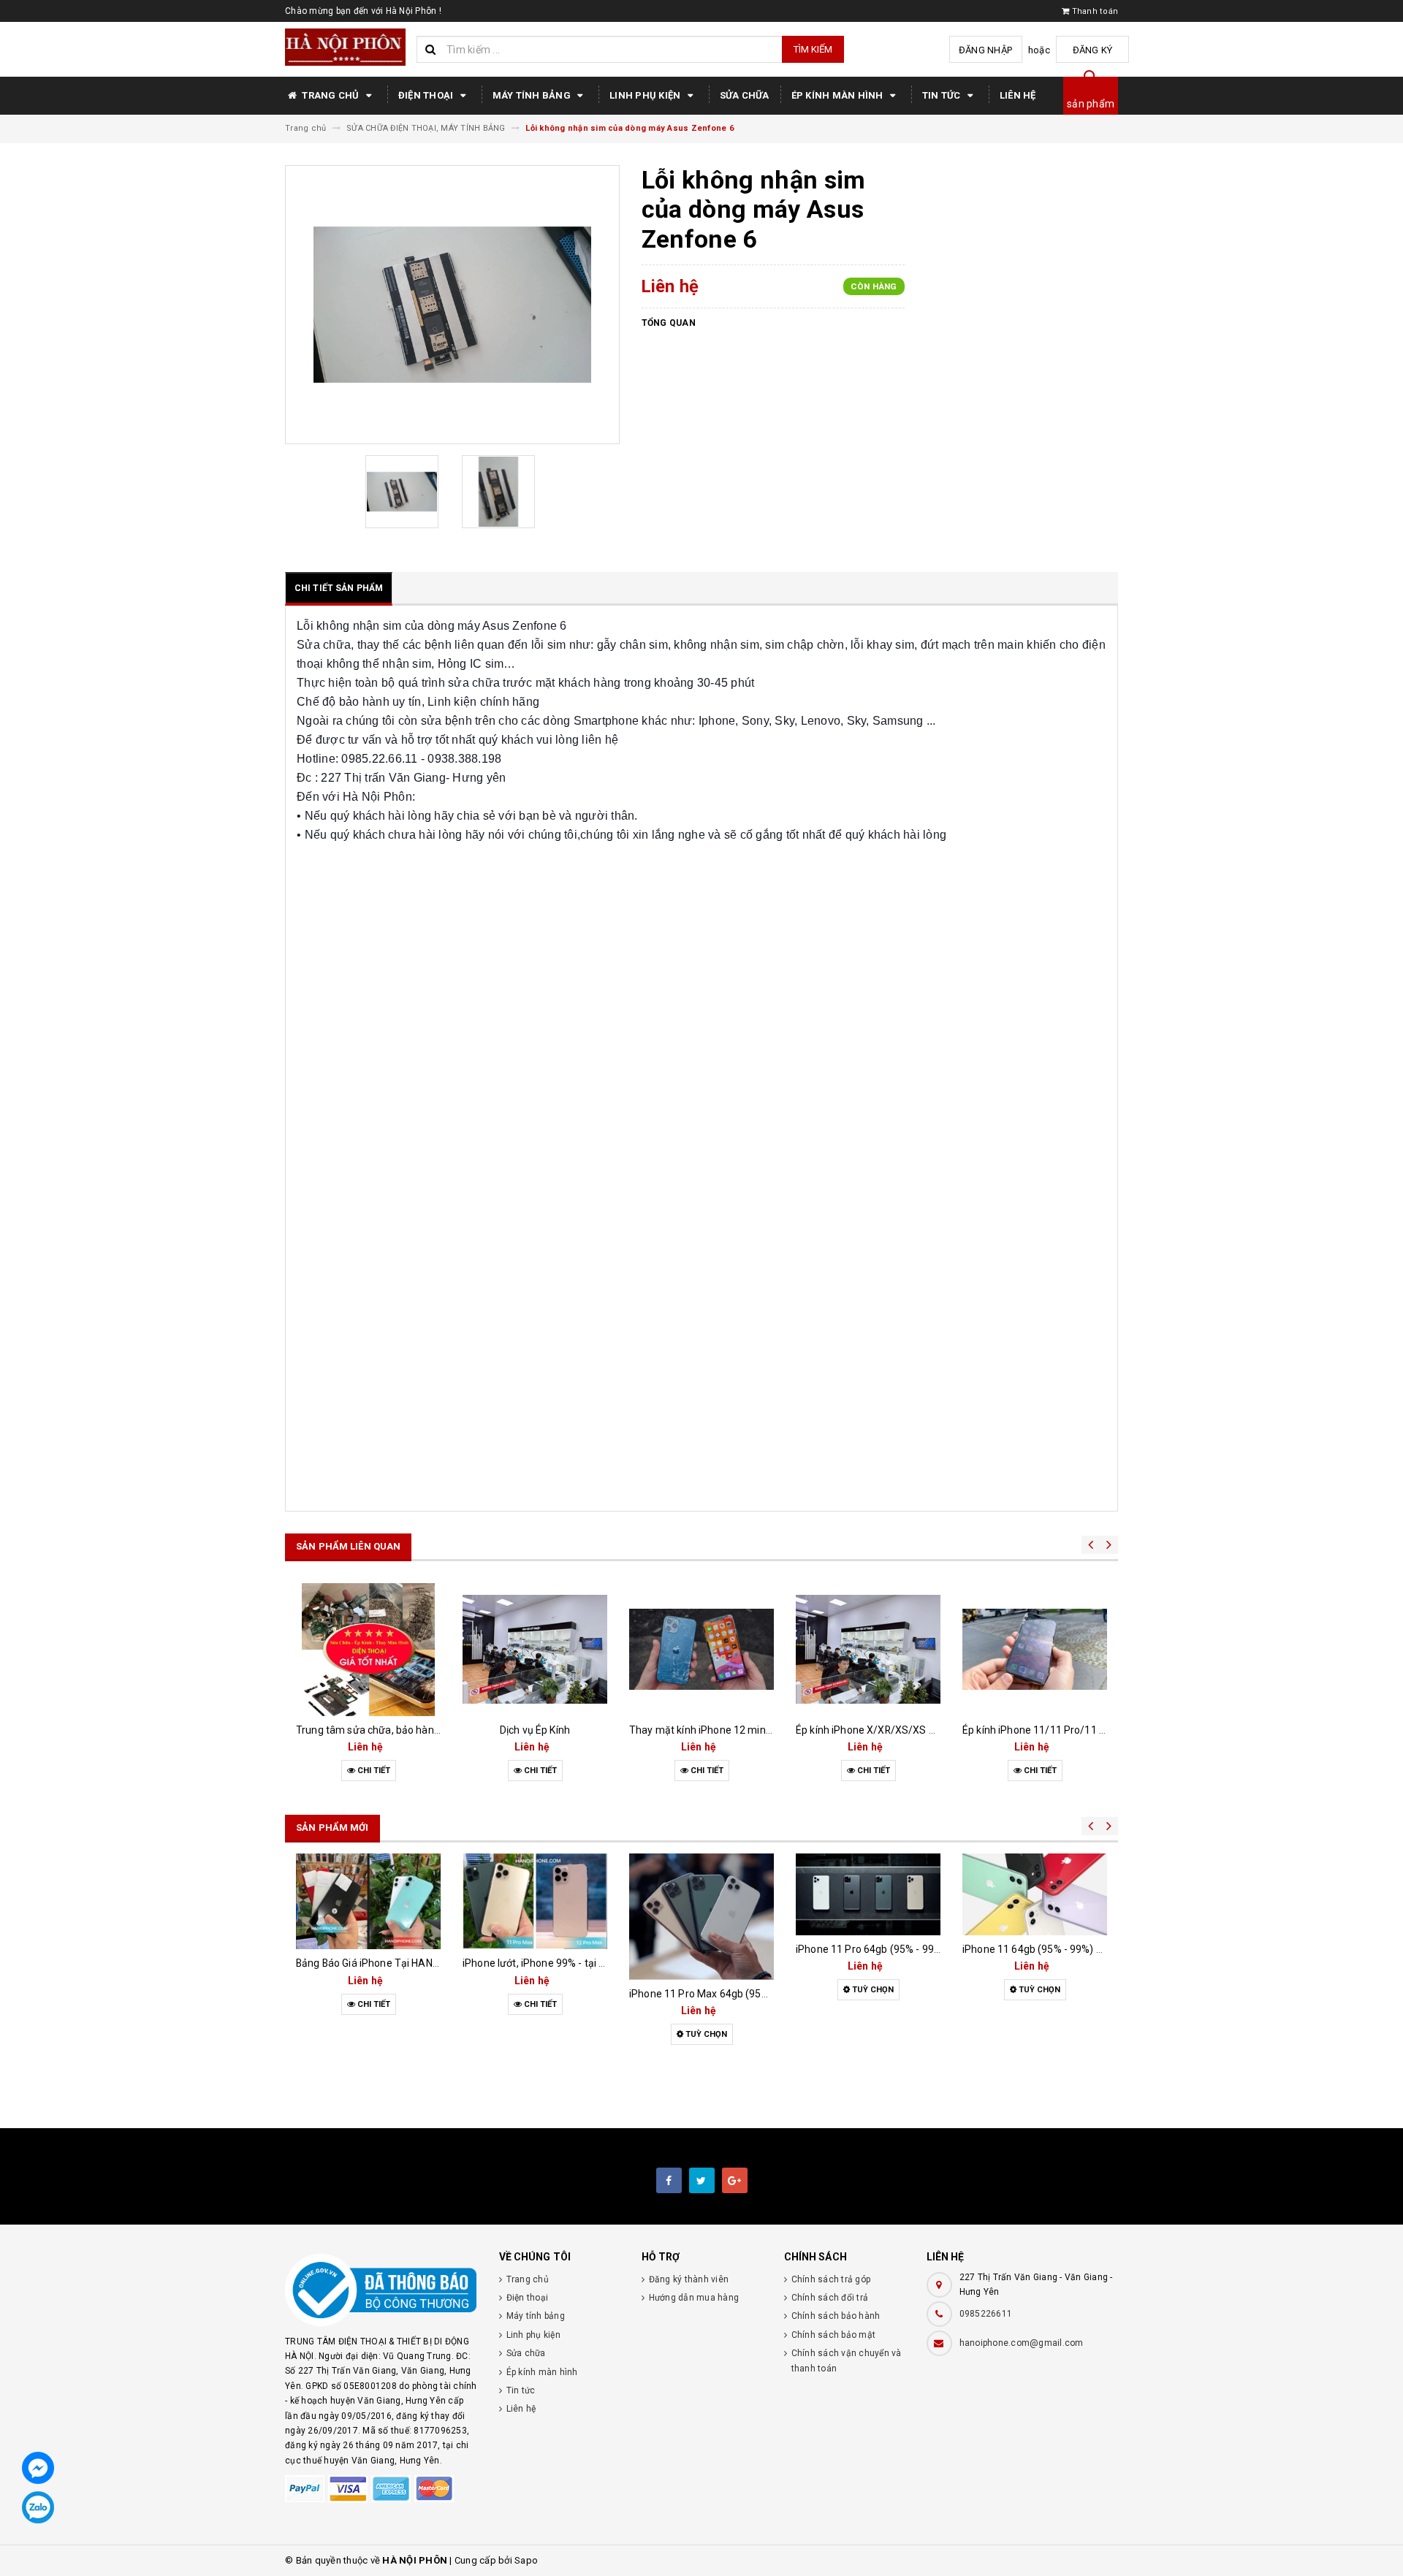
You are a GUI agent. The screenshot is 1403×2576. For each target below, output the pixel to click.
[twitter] (702, 2180)
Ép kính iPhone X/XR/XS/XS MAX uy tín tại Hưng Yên (919, 1730)
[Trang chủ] (345, 47)
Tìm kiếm (813, 49)
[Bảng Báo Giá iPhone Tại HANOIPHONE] (368, 1901)
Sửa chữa (745, 95)
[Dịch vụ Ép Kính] (535, 1650)
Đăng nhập (985, 50)
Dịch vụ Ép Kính (535, 1730)
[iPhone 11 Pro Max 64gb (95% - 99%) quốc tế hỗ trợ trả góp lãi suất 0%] (701, 1916)
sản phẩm (1091, 104)
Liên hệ (1018, 95)
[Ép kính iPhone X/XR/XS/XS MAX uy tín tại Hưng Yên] (868, 1650)
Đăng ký (1093, 50)
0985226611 (986, 2314)
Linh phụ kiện (646, 95)
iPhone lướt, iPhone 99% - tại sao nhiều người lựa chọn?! (593, 1963)
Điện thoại (427, 95)
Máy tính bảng (533, 95)
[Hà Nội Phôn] (381, 2290)
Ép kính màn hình (839, 95)
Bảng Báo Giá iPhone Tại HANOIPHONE (386, 1963)
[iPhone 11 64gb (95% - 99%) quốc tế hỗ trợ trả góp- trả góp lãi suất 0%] (1035, 1894)
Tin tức (943, 95)
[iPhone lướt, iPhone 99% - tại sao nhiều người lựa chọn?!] (535, 1901)
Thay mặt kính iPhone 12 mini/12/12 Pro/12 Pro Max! (754, 1730)
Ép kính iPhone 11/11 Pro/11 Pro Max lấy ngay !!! (1075, 1730)
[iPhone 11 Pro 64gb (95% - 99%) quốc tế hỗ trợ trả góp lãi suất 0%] (868, 1894)
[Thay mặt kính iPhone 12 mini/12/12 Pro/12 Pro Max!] (701, 1650)
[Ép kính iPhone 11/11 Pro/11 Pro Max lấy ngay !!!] (1035, 1650)
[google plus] (735, 2180)
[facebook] (669, 2180)
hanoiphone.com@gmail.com (1022, 2343)
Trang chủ (331, 95)
